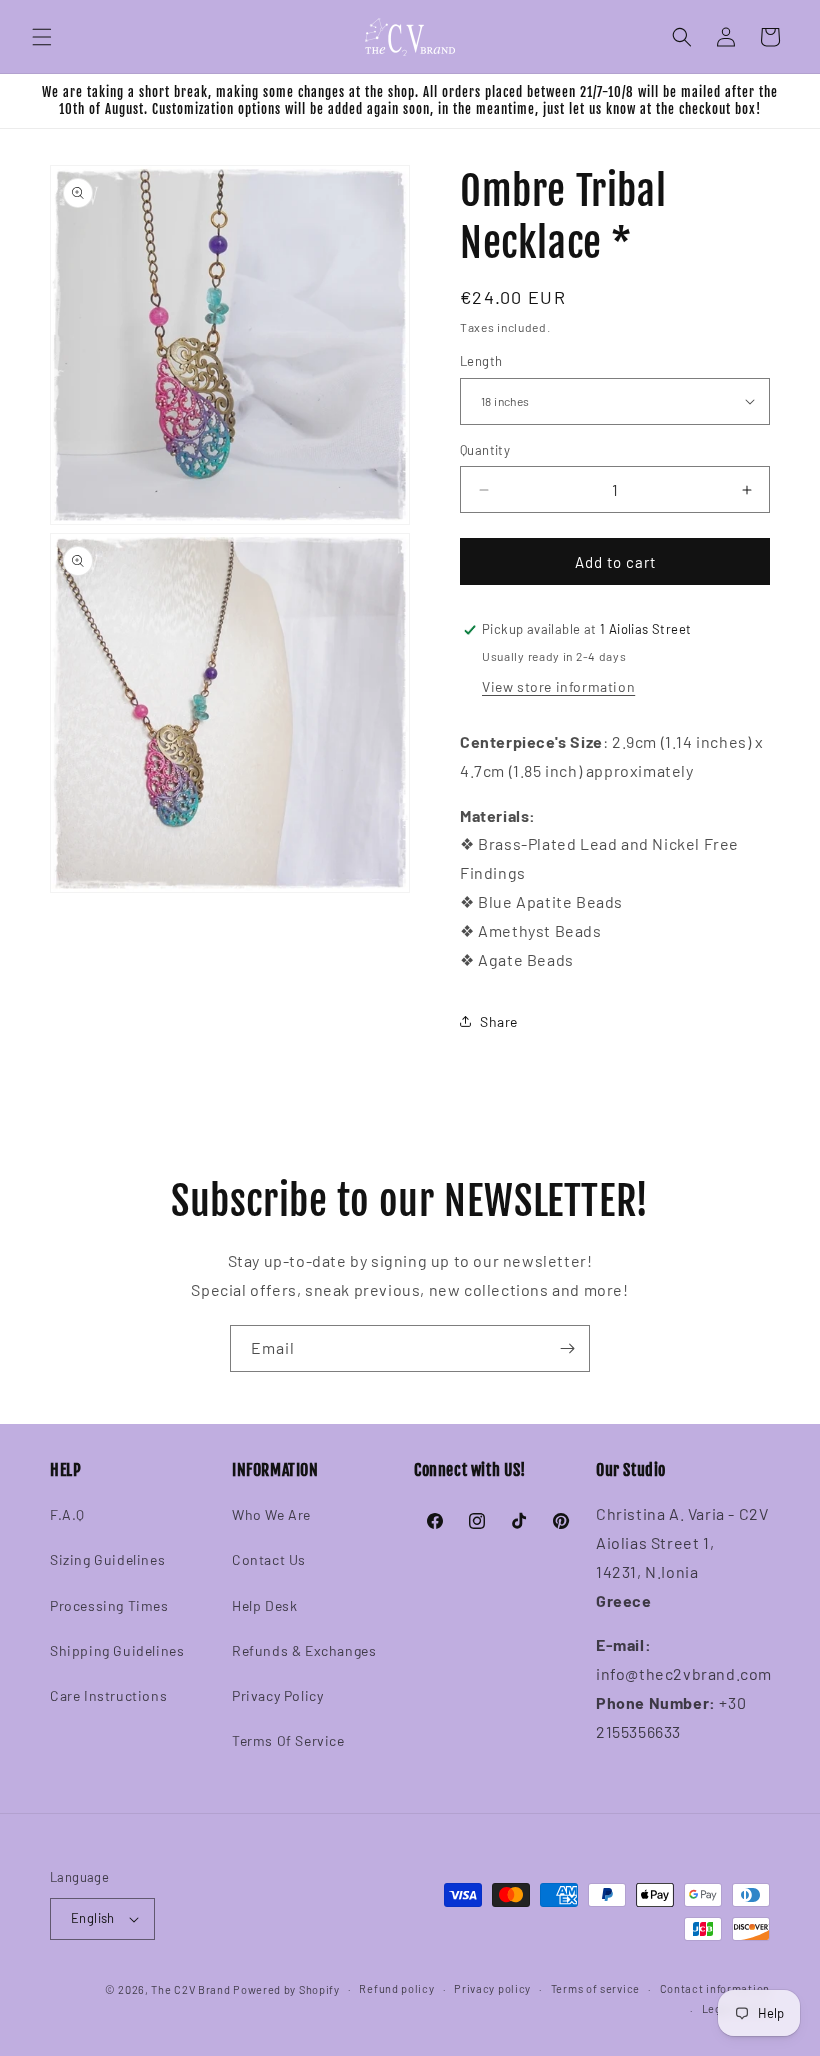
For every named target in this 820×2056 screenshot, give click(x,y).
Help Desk (264, 1605)
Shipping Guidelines (117, 1650)
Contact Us (269, 1559)
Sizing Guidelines (107, 1559)
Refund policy (396, 1988)
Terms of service (595, 1988)
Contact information (715, 1988)
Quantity (485, 450)
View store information (558, 686)
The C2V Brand (190, 1989)
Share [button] (499, 1021)
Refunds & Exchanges (304, 1650)
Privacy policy (492, 1988)
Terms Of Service (288, 1740)
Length (481, 361)
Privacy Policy (277, 1695)
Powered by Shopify (286, 1989)
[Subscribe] (567, 1348)
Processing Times (109, 1605)
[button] (42, 37)
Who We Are (271, 1514)
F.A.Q (67, 1514)
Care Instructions (108, 1695)
